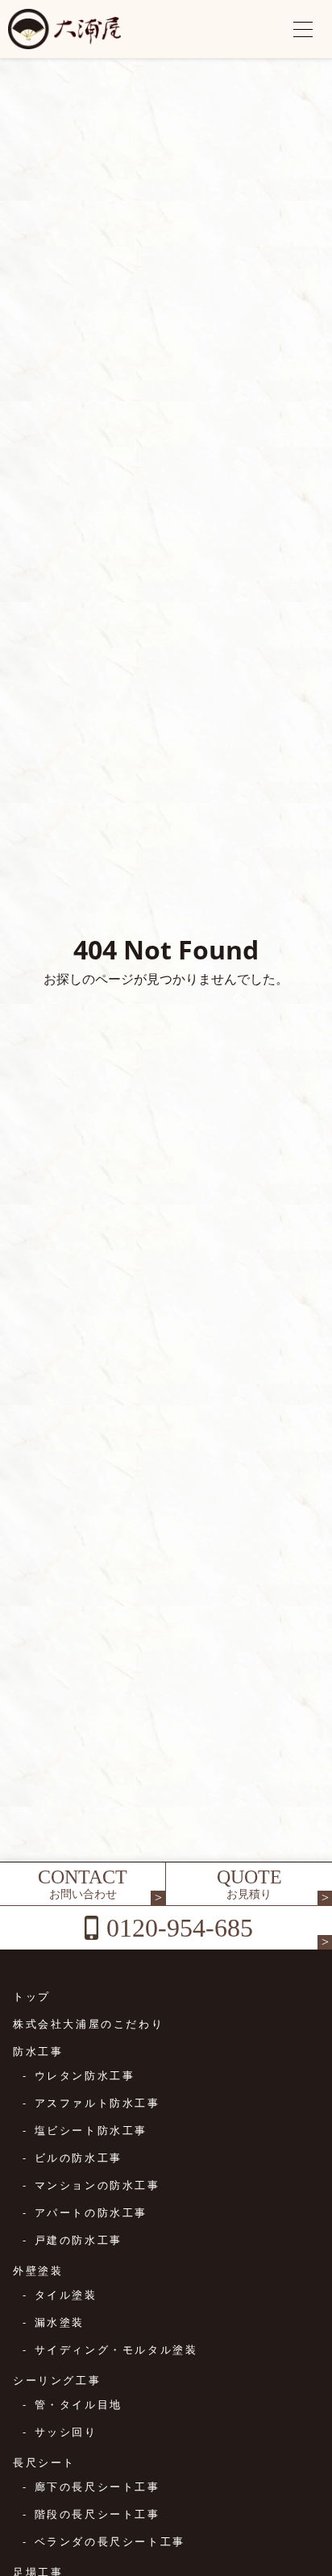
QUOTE (249, 1884)
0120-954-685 (180, 1928)
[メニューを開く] (303, 29)
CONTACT (83, 1884)
